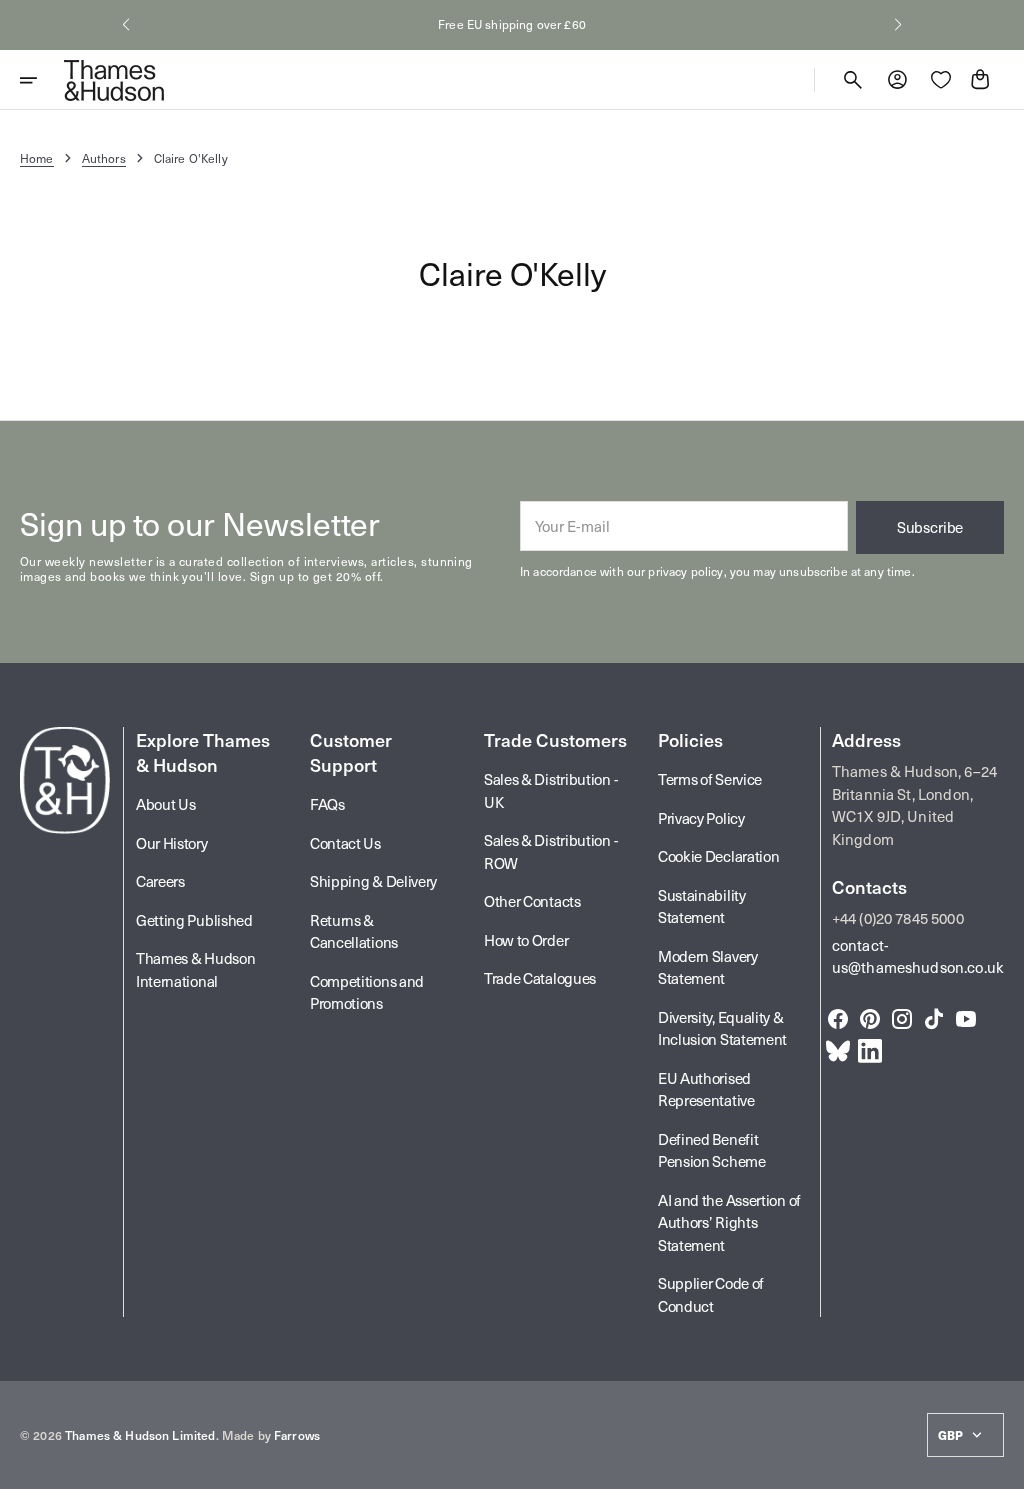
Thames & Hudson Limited (140, 1435)
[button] (126, 25)
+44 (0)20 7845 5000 (898, 918)
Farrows (297, 1435)
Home (37, 158)
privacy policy (685, 571)
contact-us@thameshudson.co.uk (918, 956)
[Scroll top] (1000, 1465)
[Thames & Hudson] (114, 80)
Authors (104, 158)
